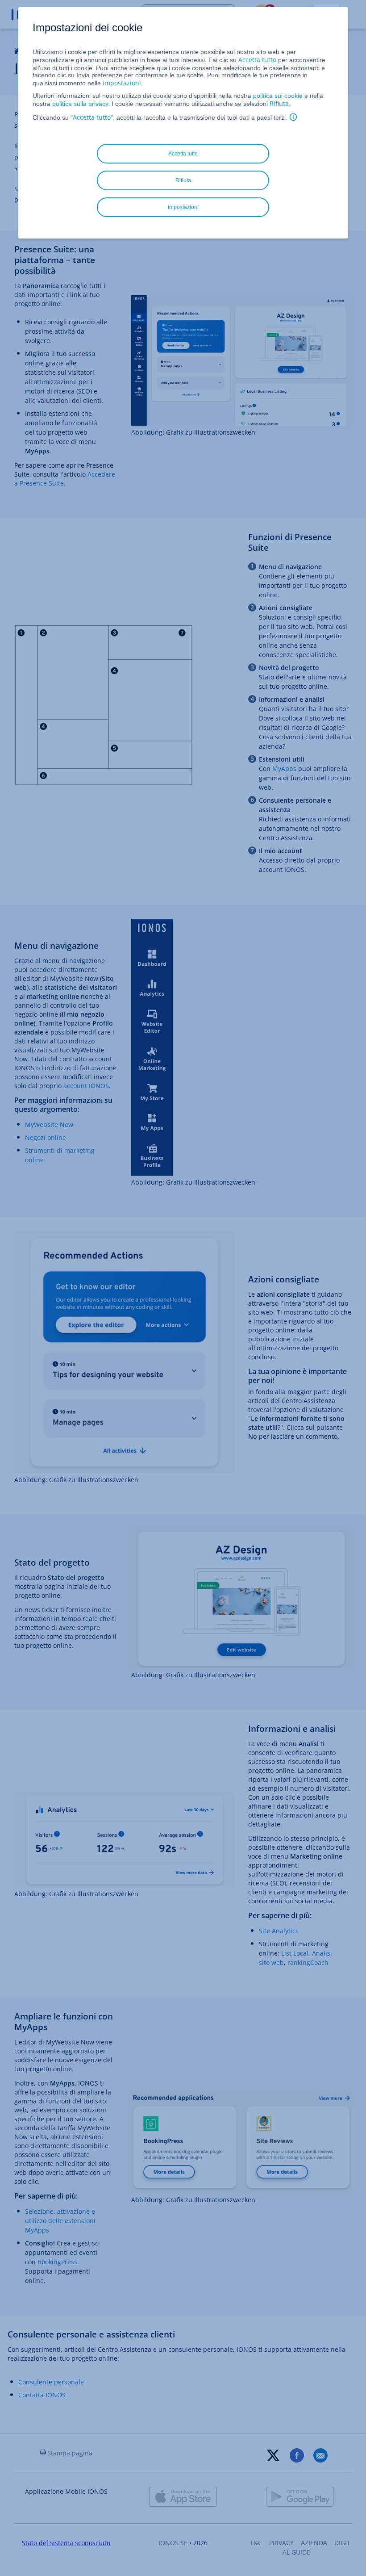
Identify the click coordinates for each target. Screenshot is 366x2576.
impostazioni (122, 83)
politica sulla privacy (80, 104)
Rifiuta (279, 103)
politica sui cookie (278, 96)
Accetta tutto (257, 60)
